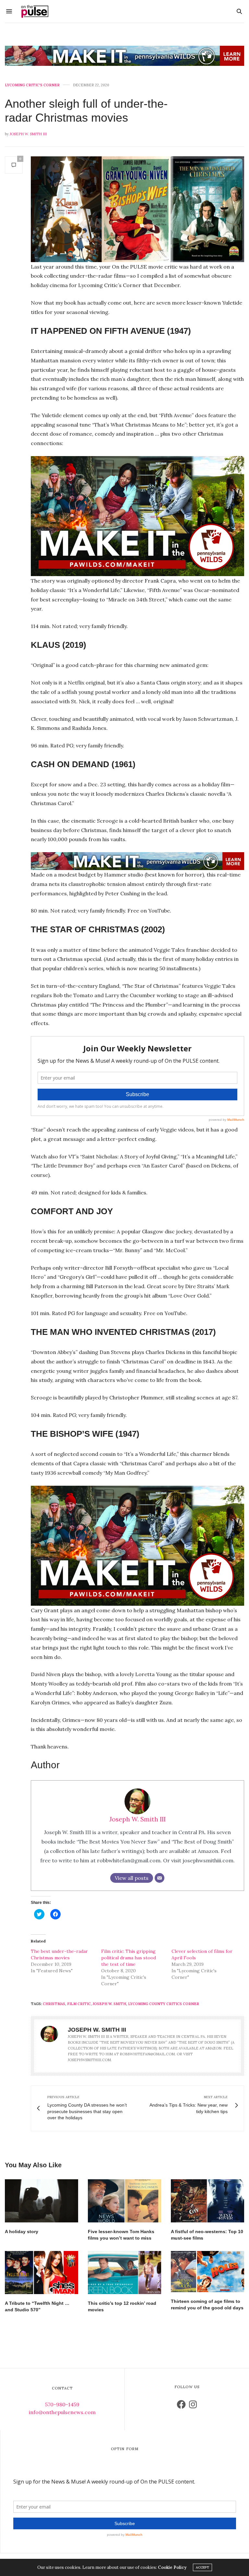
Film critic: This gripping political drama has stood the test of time (129, 1958)
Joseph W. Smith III (28, 134)
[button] (137, 209)
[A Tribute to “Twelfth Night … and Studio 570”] (41, 2273)
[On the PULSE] (35, 11)
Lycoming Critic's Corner (32, 85)
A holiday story (22, 2231)
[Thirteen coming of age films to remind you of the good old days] (207, 2272)
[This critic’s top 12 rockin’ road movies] (124, 2273)
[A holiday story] (41, 2201)
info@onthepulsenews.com (62, 2412)
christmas (54, 2004)
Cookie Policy (172, 2567)
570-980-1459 (62, 2404)
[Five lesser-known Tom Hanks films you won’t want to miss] (124, 2201)
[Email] (160, 1878)
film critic (79, 2004)
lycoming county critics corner (164, 2004)
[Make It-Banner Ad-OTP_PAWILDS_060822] (124, 56)
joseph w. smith (109, 2004)
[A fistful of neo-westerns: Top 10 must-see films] (207, 2201)
